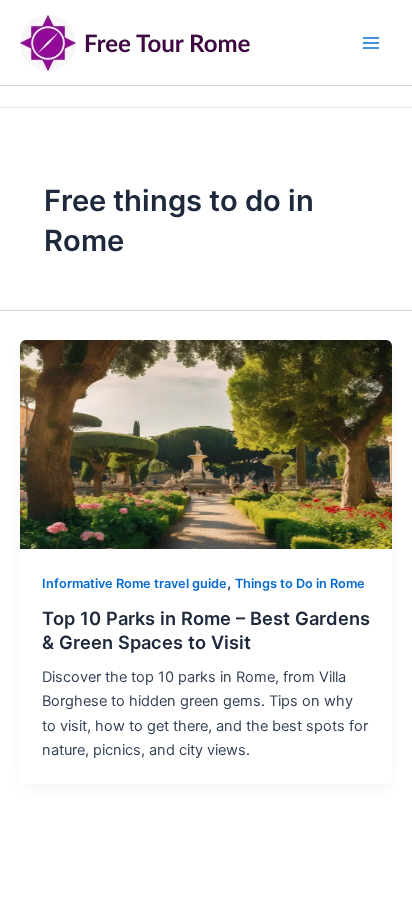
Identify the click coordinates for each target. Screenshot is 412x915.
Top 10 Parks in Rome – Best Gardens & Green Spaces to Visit (206, 630)
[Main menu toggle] (371, 43)
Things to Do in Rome (300, 583)
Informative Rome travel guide (134, 583)
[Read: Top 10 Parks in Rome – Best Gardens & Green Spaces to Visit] (206, 444)
